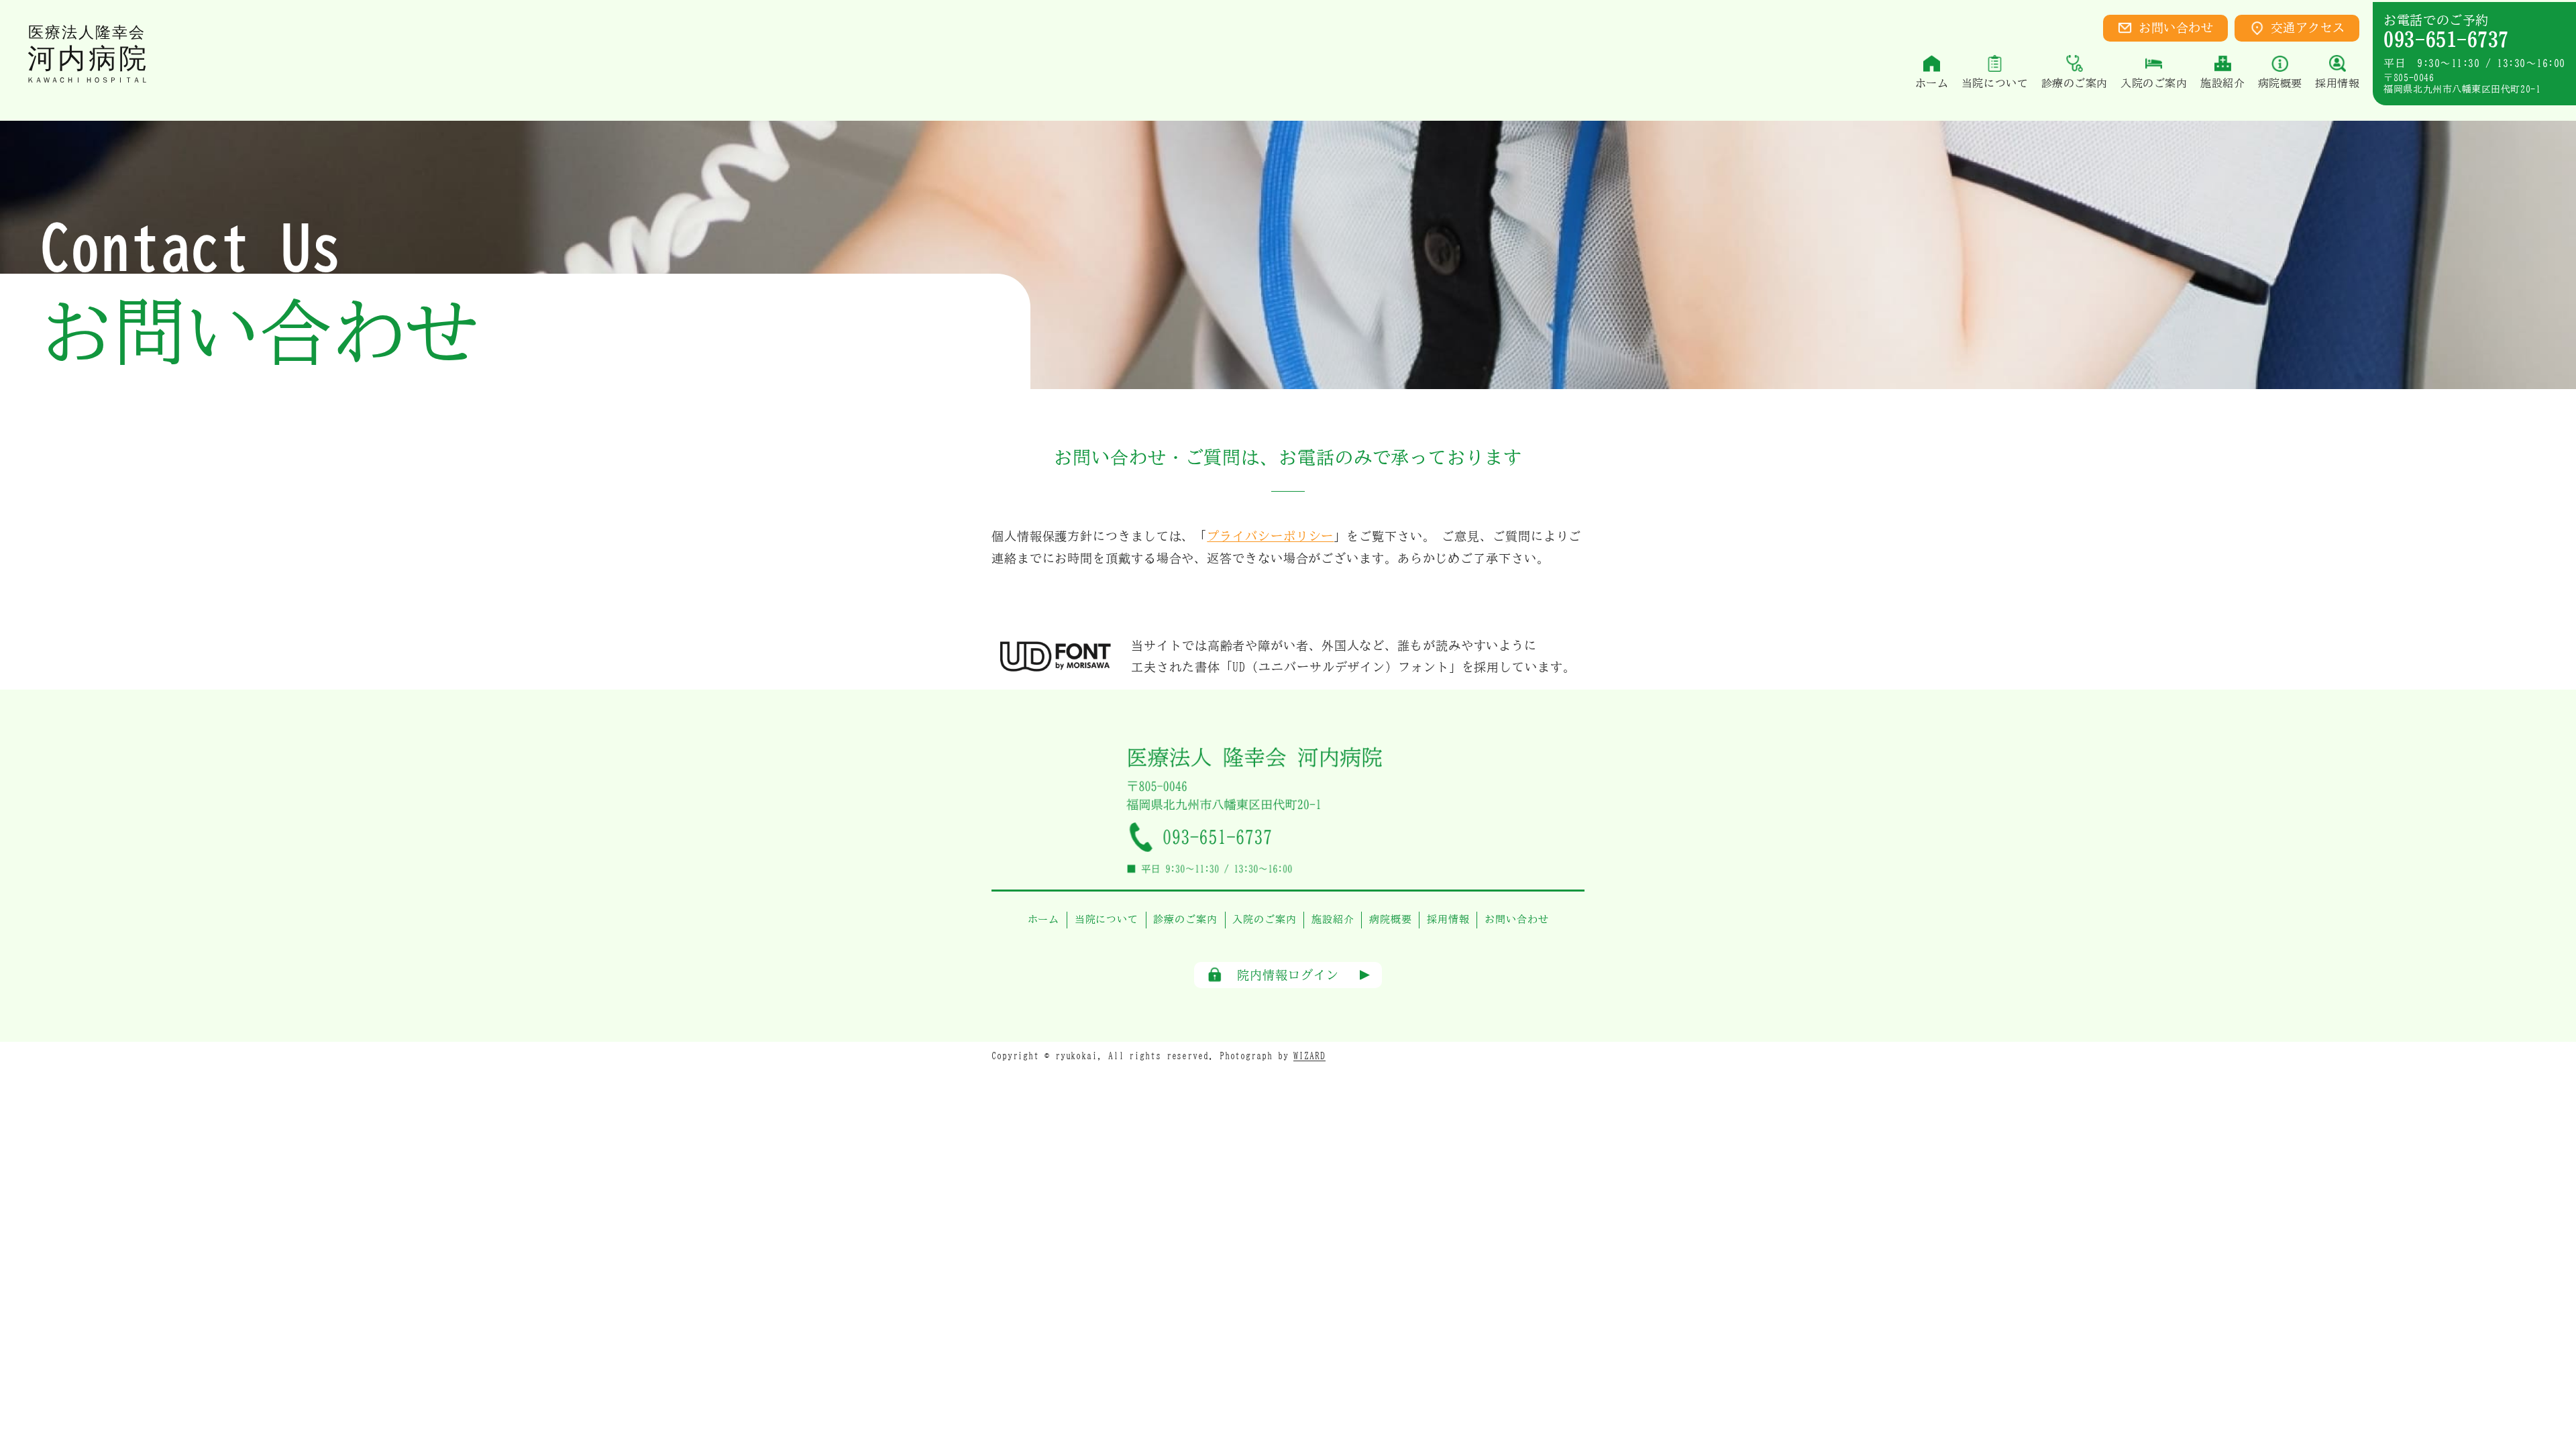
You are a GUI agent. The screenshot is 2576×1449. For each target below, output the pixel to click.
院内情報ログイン (1288, 975)
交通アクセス (2308, 28)
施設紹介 (1333, 919)
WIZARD (1309, 1056)
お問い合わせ (2176, 28)
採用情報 (1448, 919)
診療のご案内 (1185, 919)
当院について (1107, 919)
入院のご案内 (1264, 919)
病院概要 (1391, 919)
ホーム (1044, 919)
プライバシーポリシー (1270, 536)
